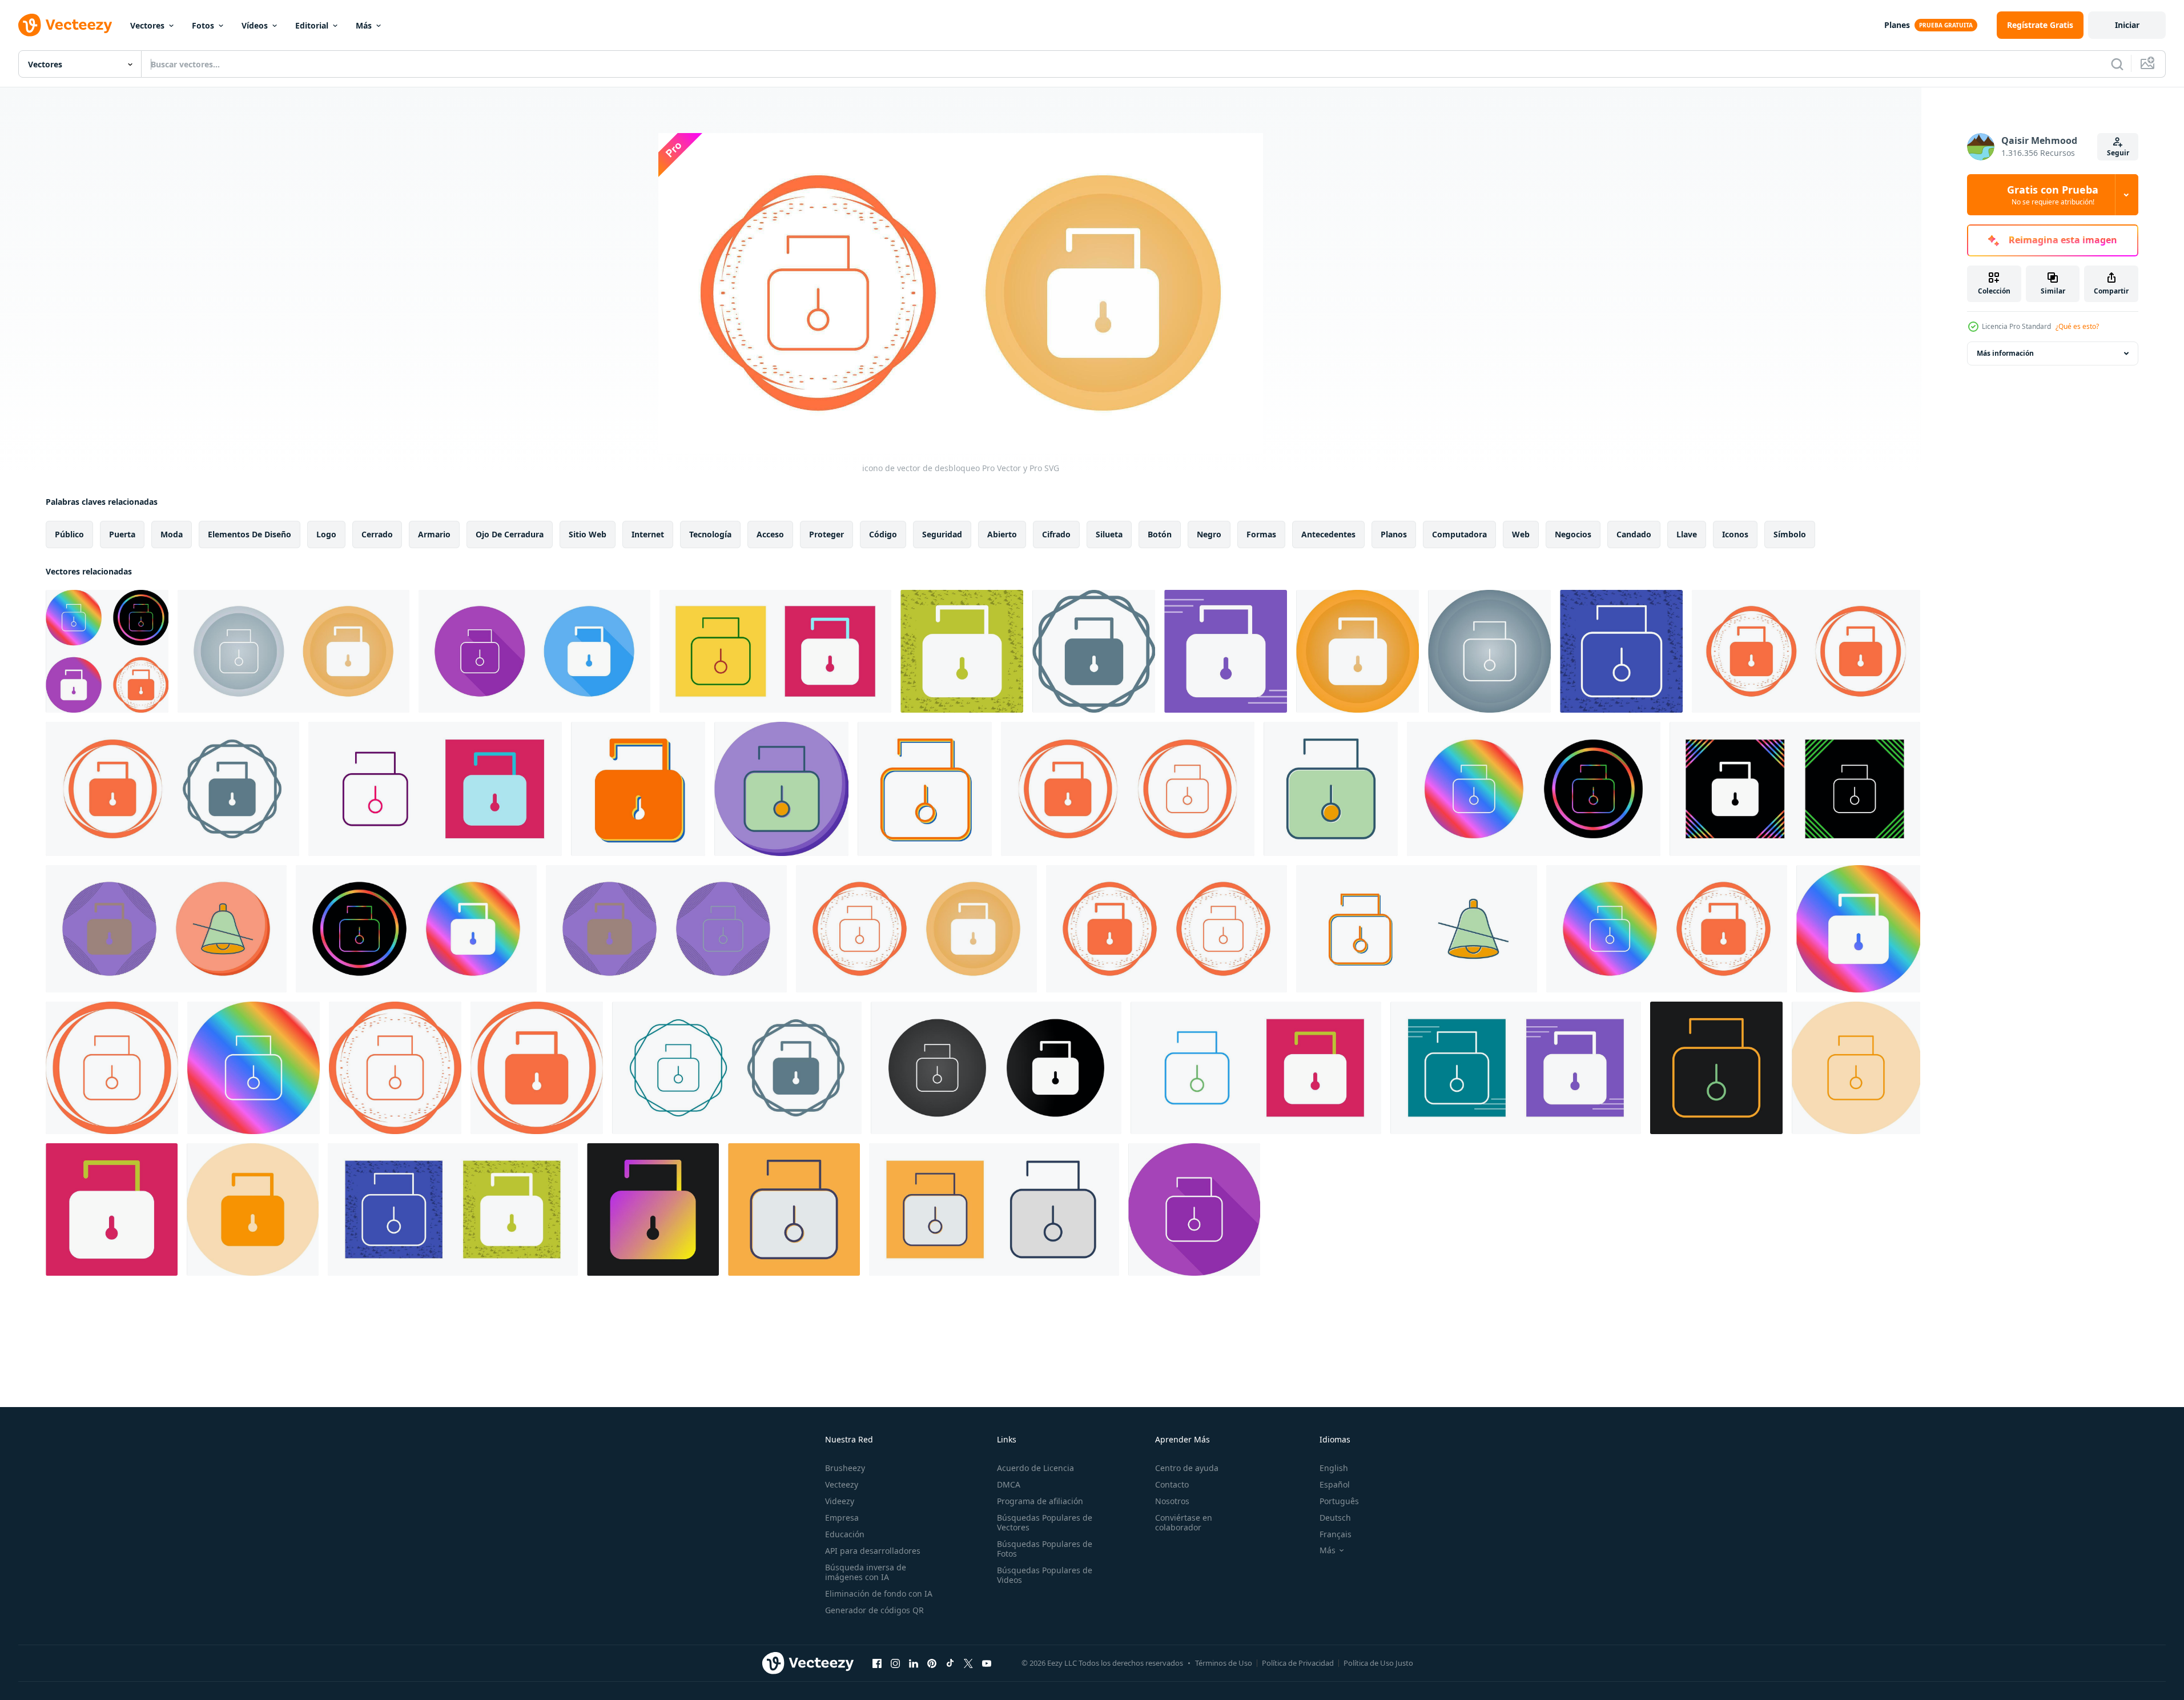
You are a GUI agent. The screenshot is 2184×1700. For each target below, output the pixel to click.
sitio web (588, 534)
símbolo (1790, 534)
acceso (770, 534)
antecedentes (1328, 534)
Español (1335, 1484)
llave (1687, 534)
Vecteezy (842, 1484)
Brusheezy (845, 1468)
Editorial (312, 25)
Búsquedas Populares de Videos (1045, 1575)
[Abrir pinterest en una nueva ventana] (932, 1663)
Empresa (842, 1518)
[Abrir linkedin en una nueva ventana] (914, 1663)
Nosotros (1172, 1501)
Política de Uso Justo (1378, 1663)
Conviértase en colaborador (1184, 1522)
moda (172, 534)
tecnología (710, 534)
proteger (826, 534)
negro (1209, 534)
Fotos (203, 25)
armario (434, 534)
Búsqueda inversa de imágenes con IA (866, 1572)
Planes (1897, 25)
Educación (845, 1534)
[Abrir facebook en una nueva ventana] (877, 1663)
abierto (1002, 534)
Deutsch (1335, 1518)
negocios (1573, 534)
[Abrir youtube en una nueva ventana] (987, 1663)
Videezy (840, 1501)
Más (364, 25)
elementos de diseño (250, 534)
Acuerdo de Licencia (1035, 1468)
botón (1160, 534)
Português (1339, 1501)
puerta (122, 534)
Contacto (1172, 1484)
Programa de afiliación (1040, 1501)
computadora (1459, 534)
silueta (1109, 534)
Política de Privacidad (1298, 1663)
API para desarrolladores (873, 1551)
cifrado (1056, 534)
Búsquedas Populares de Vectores (1045, 1522)
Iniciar (2127, 25)
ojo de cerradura (510, 534)
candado (1634, 534)
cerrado (377, 534)
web (1521, 534)
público (69, 534)
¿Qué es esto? (2077, 326)
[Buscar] (2117, 64)
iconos (1735, 534)
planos (1394, 534)
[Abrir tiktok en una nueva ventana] (950, 1663)
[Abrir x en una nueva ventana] (968, 1663)
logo (326, 534)
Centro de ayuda (1187, 1468)
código (883, 534)
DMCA (1009, 1484)
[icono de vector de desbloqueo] (107, 651)
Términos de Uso (1224, 1663)
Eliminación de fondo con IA (879, 1594)
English (1334, 1468)
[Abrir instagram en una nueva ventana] (895, 1663)
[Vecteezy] (65, 25)
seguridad (942, 534)
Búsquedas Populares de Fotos (1045, 1549)
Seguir (2118, 153)
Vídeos (255, 25)
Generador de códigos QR (874, 1610)
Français (1336, 1534)
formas (1261, 534)
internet (648, 534)
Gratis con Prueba (2053, 195)
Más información (2005, 353)
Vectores (147, 25)
